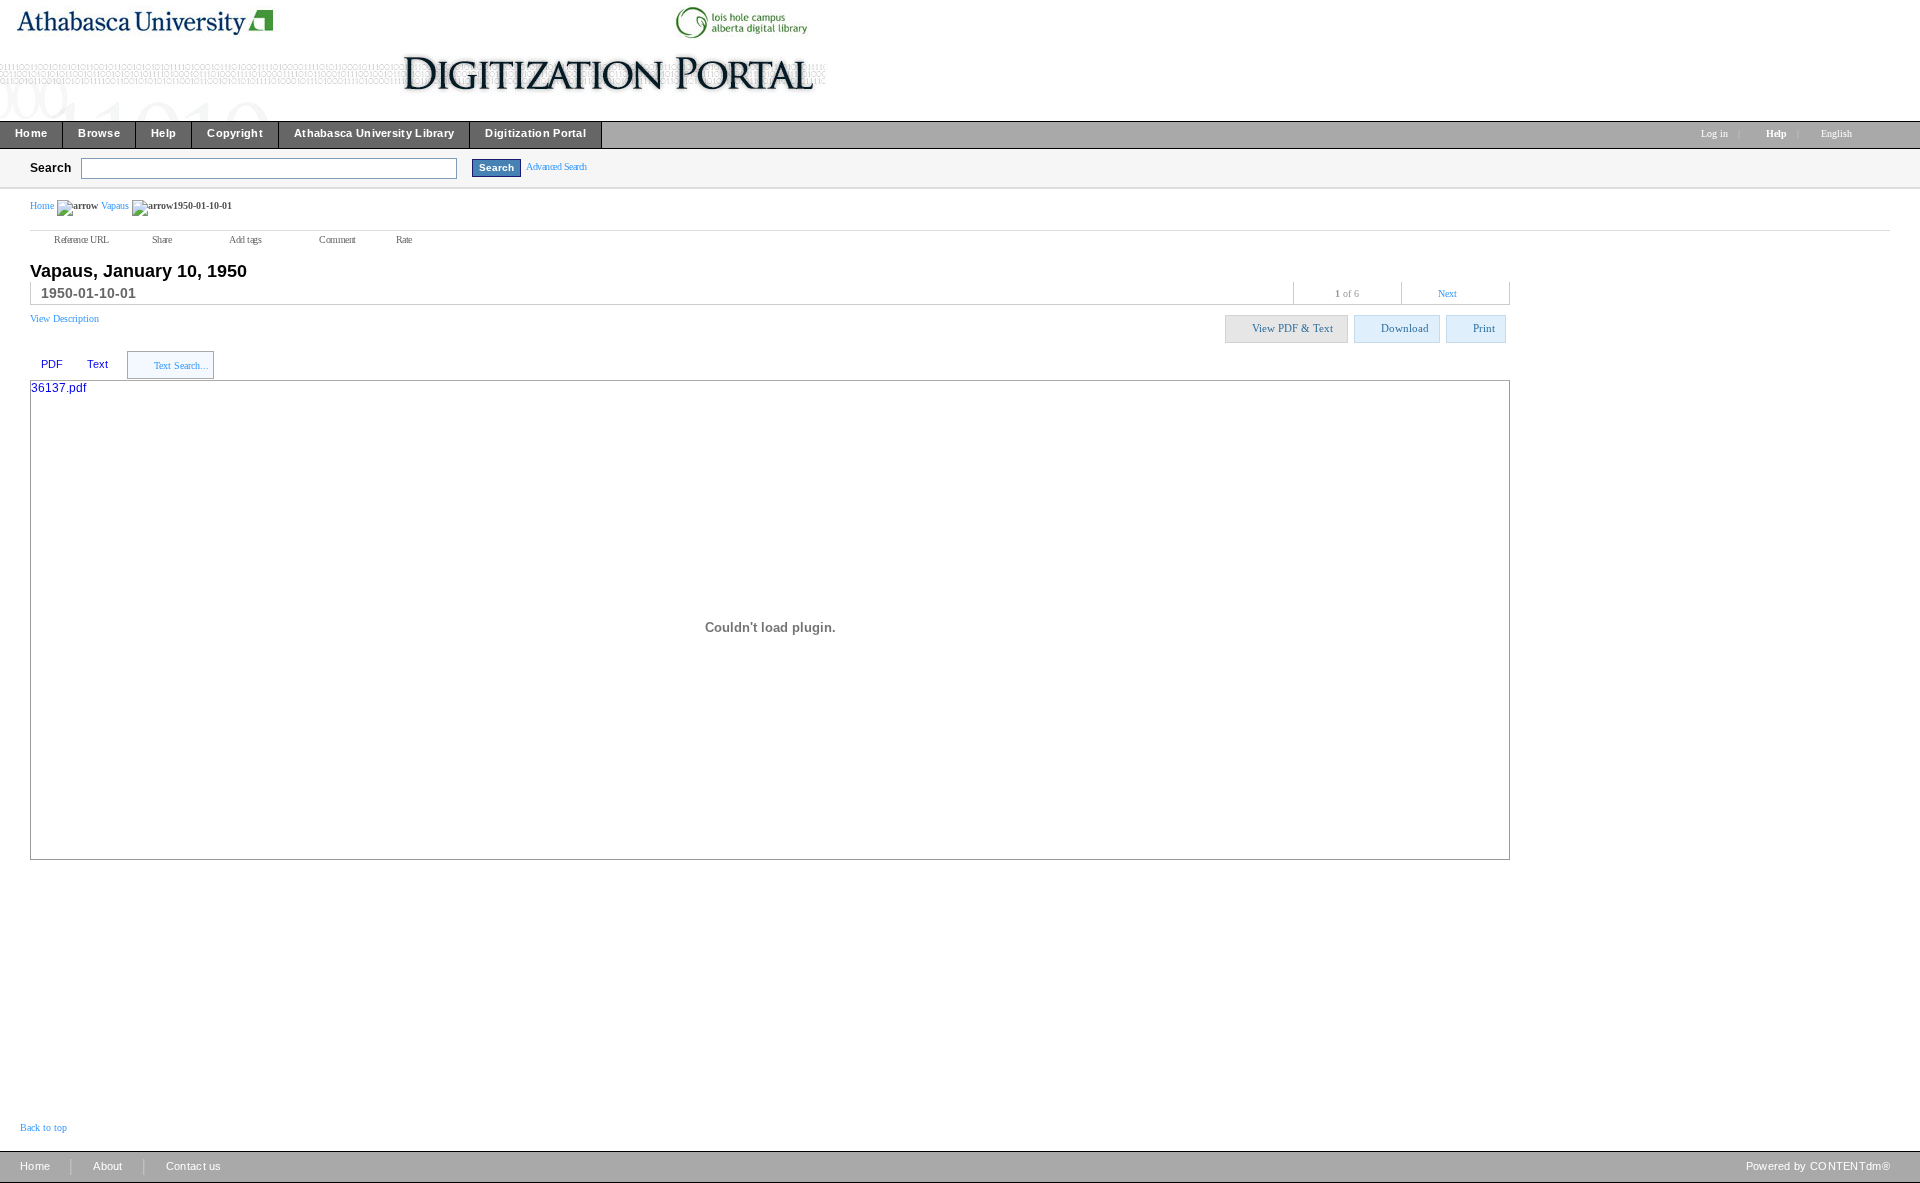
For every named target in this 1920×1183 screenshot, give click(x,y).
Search (50, 168)
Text (97, 364)
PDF (52, 364)
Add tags (245, 239)
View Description (64, 318)
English (1838, 133)
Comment (337, 239)
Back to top (43, 1127)
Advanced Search (556, 166)
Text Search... (181, 365)
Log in (1714, 133)
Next (1447, 293)
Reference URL (81, 239)
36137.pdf (58, 388)
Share (162, 239)
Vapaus (115, 205)
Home (42, 205)
